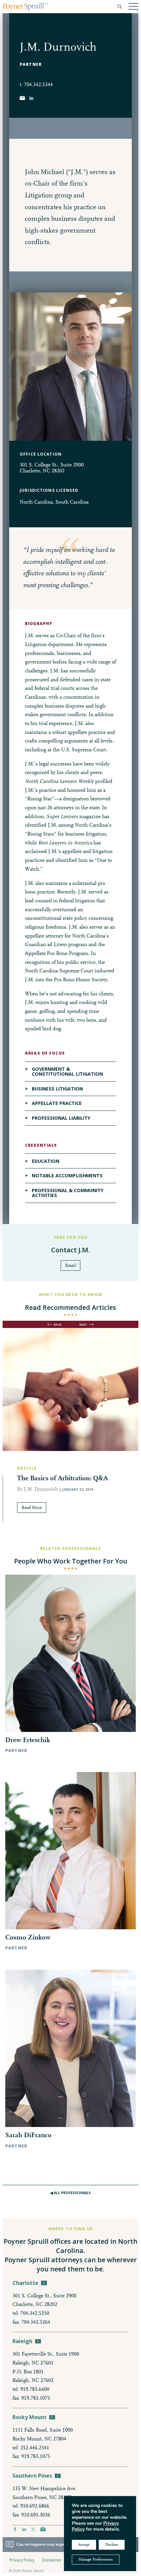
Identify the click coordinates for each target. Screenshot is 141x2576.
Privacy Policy (22, 2560)
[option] (70, 1437)
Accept (84, 2545)
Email (70, 1266)
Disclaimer (52, 2560)
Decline (112, 2545)
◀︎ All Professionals (70, 2193)
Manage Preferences (96, 2560)
